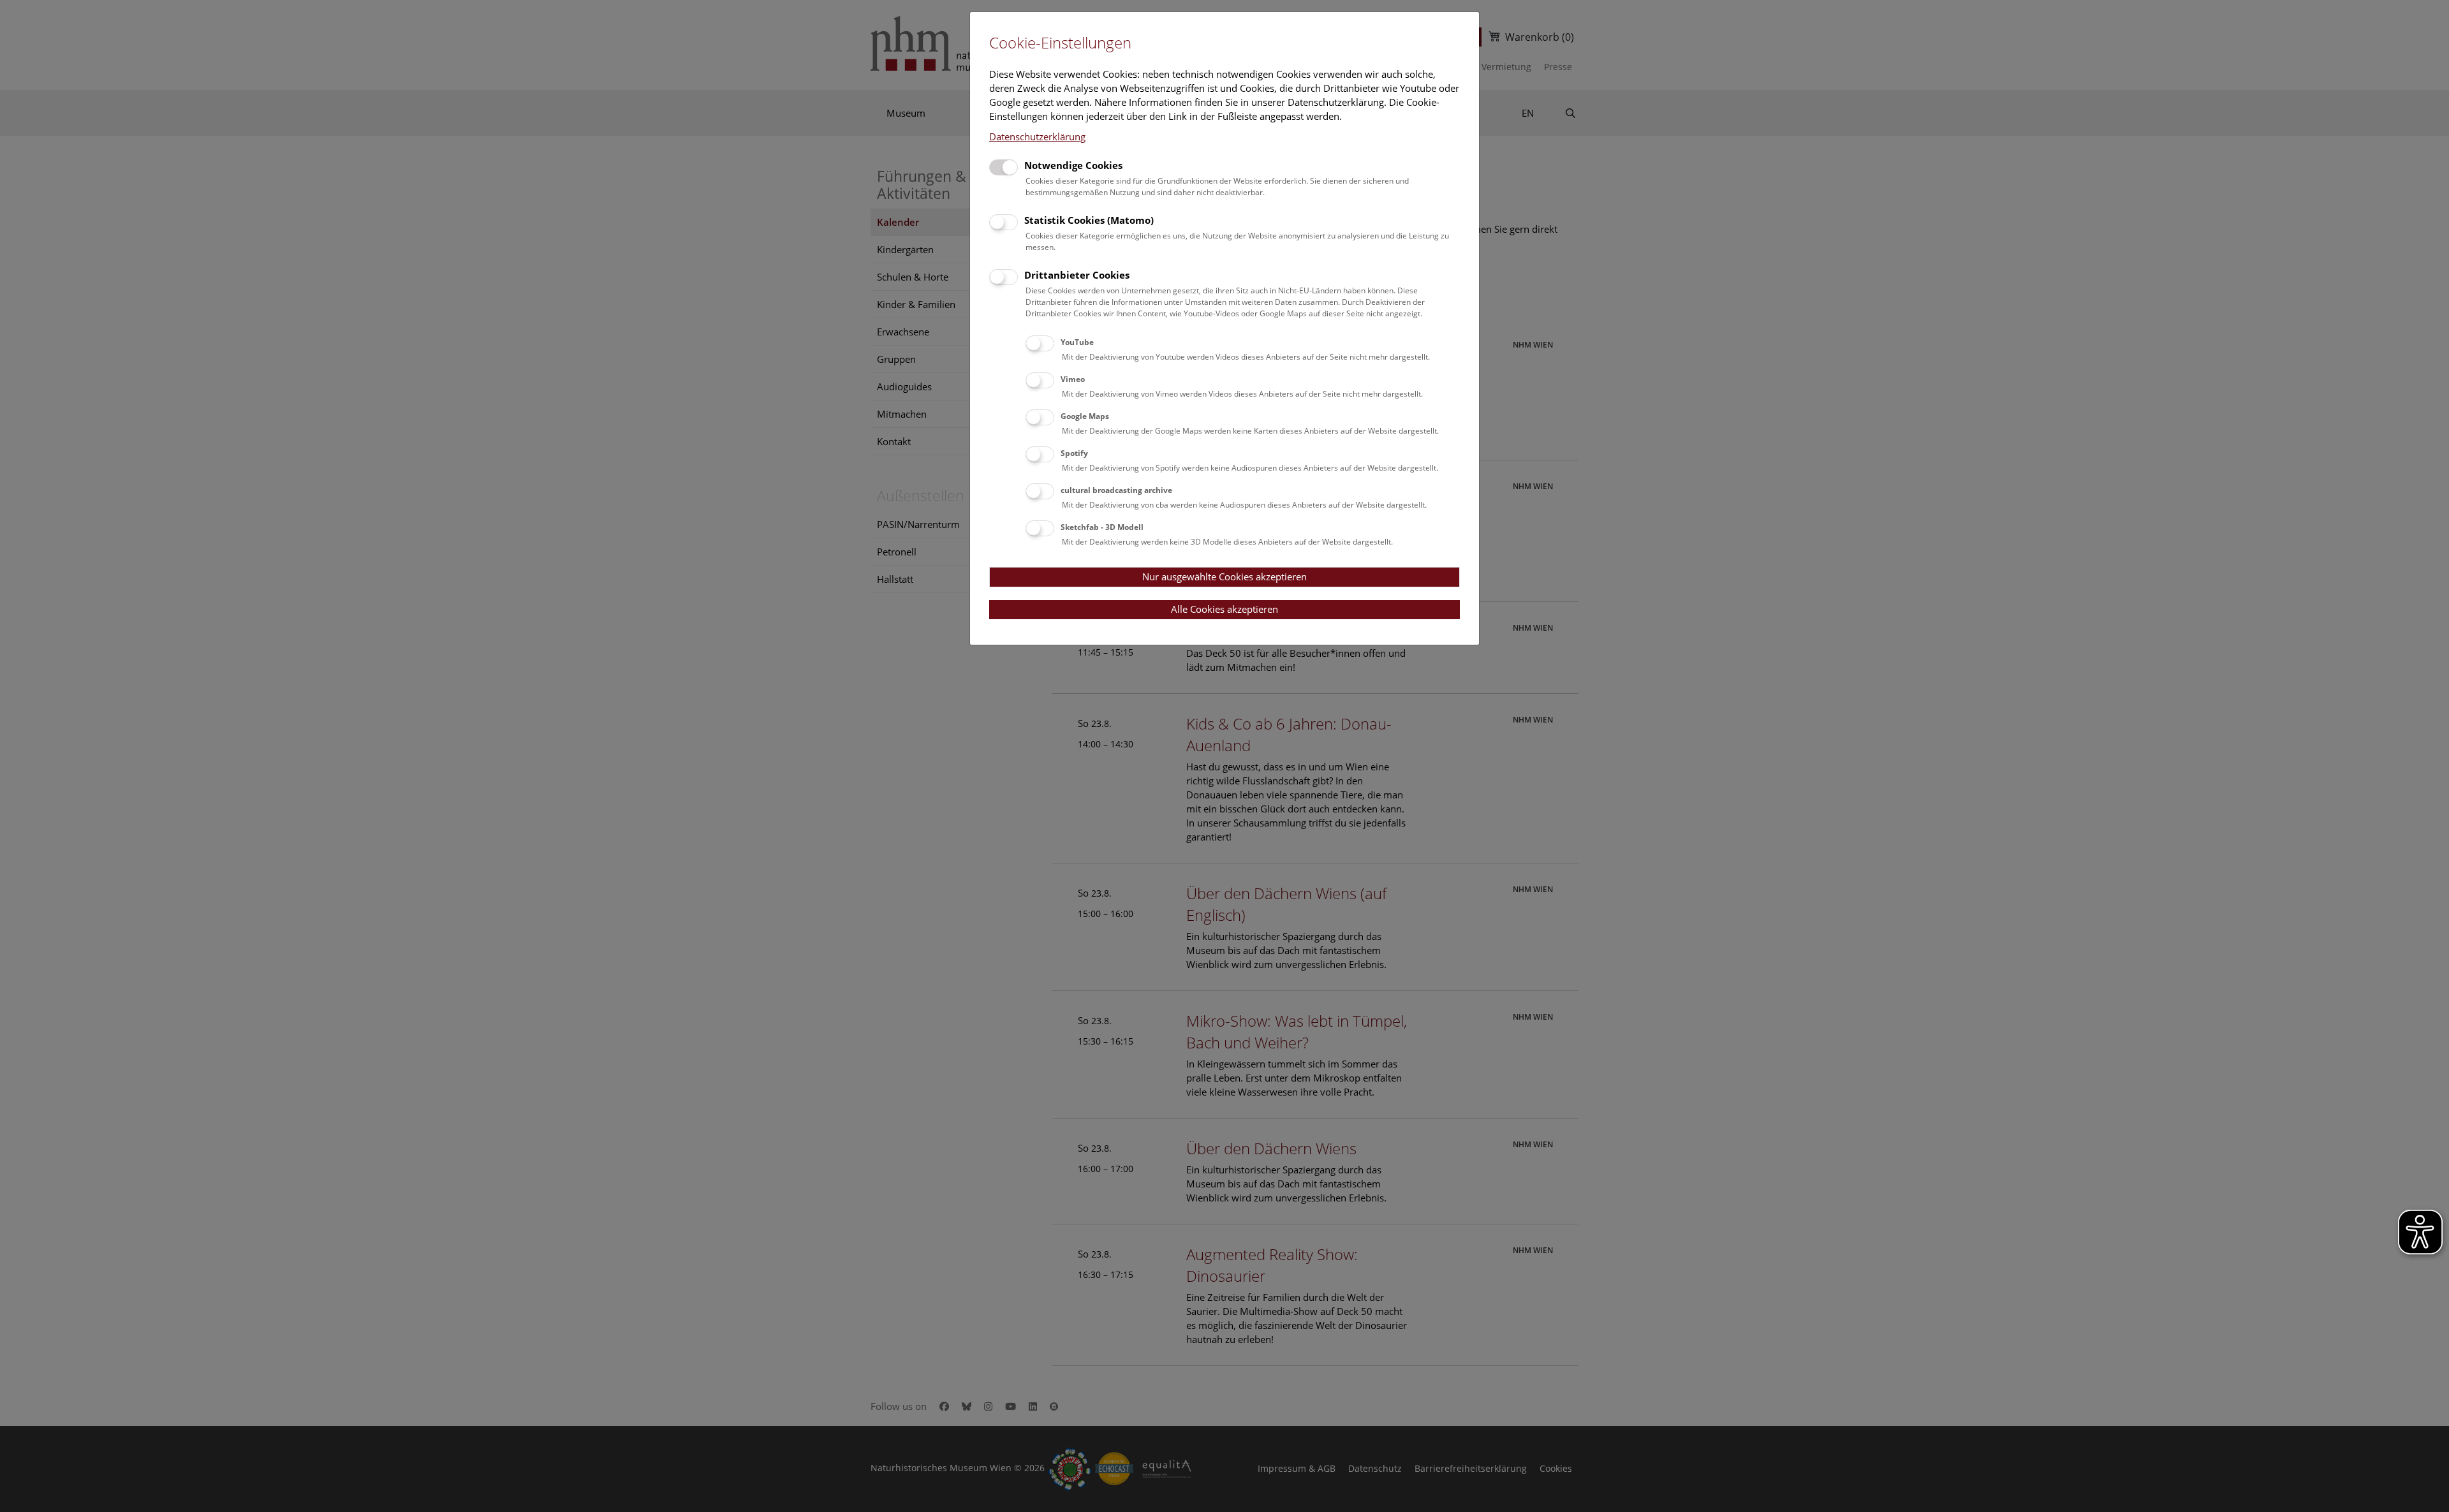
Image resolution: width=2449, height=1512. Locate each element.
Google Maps (1085, 416)
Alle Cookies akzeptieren (1224, 609)
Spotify (1074, 453)
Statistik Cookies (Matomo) (1089, 220)
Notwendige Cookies (1073, 165)
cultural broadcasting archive (1116, 490)
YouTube (1077, 342)
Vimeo (1073, 379)
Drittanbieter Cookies (1077, 275)
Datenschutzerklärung (1037, 136)
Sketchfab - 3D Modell (1102, 527)
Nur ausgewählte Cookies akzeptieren (1224, 576)
